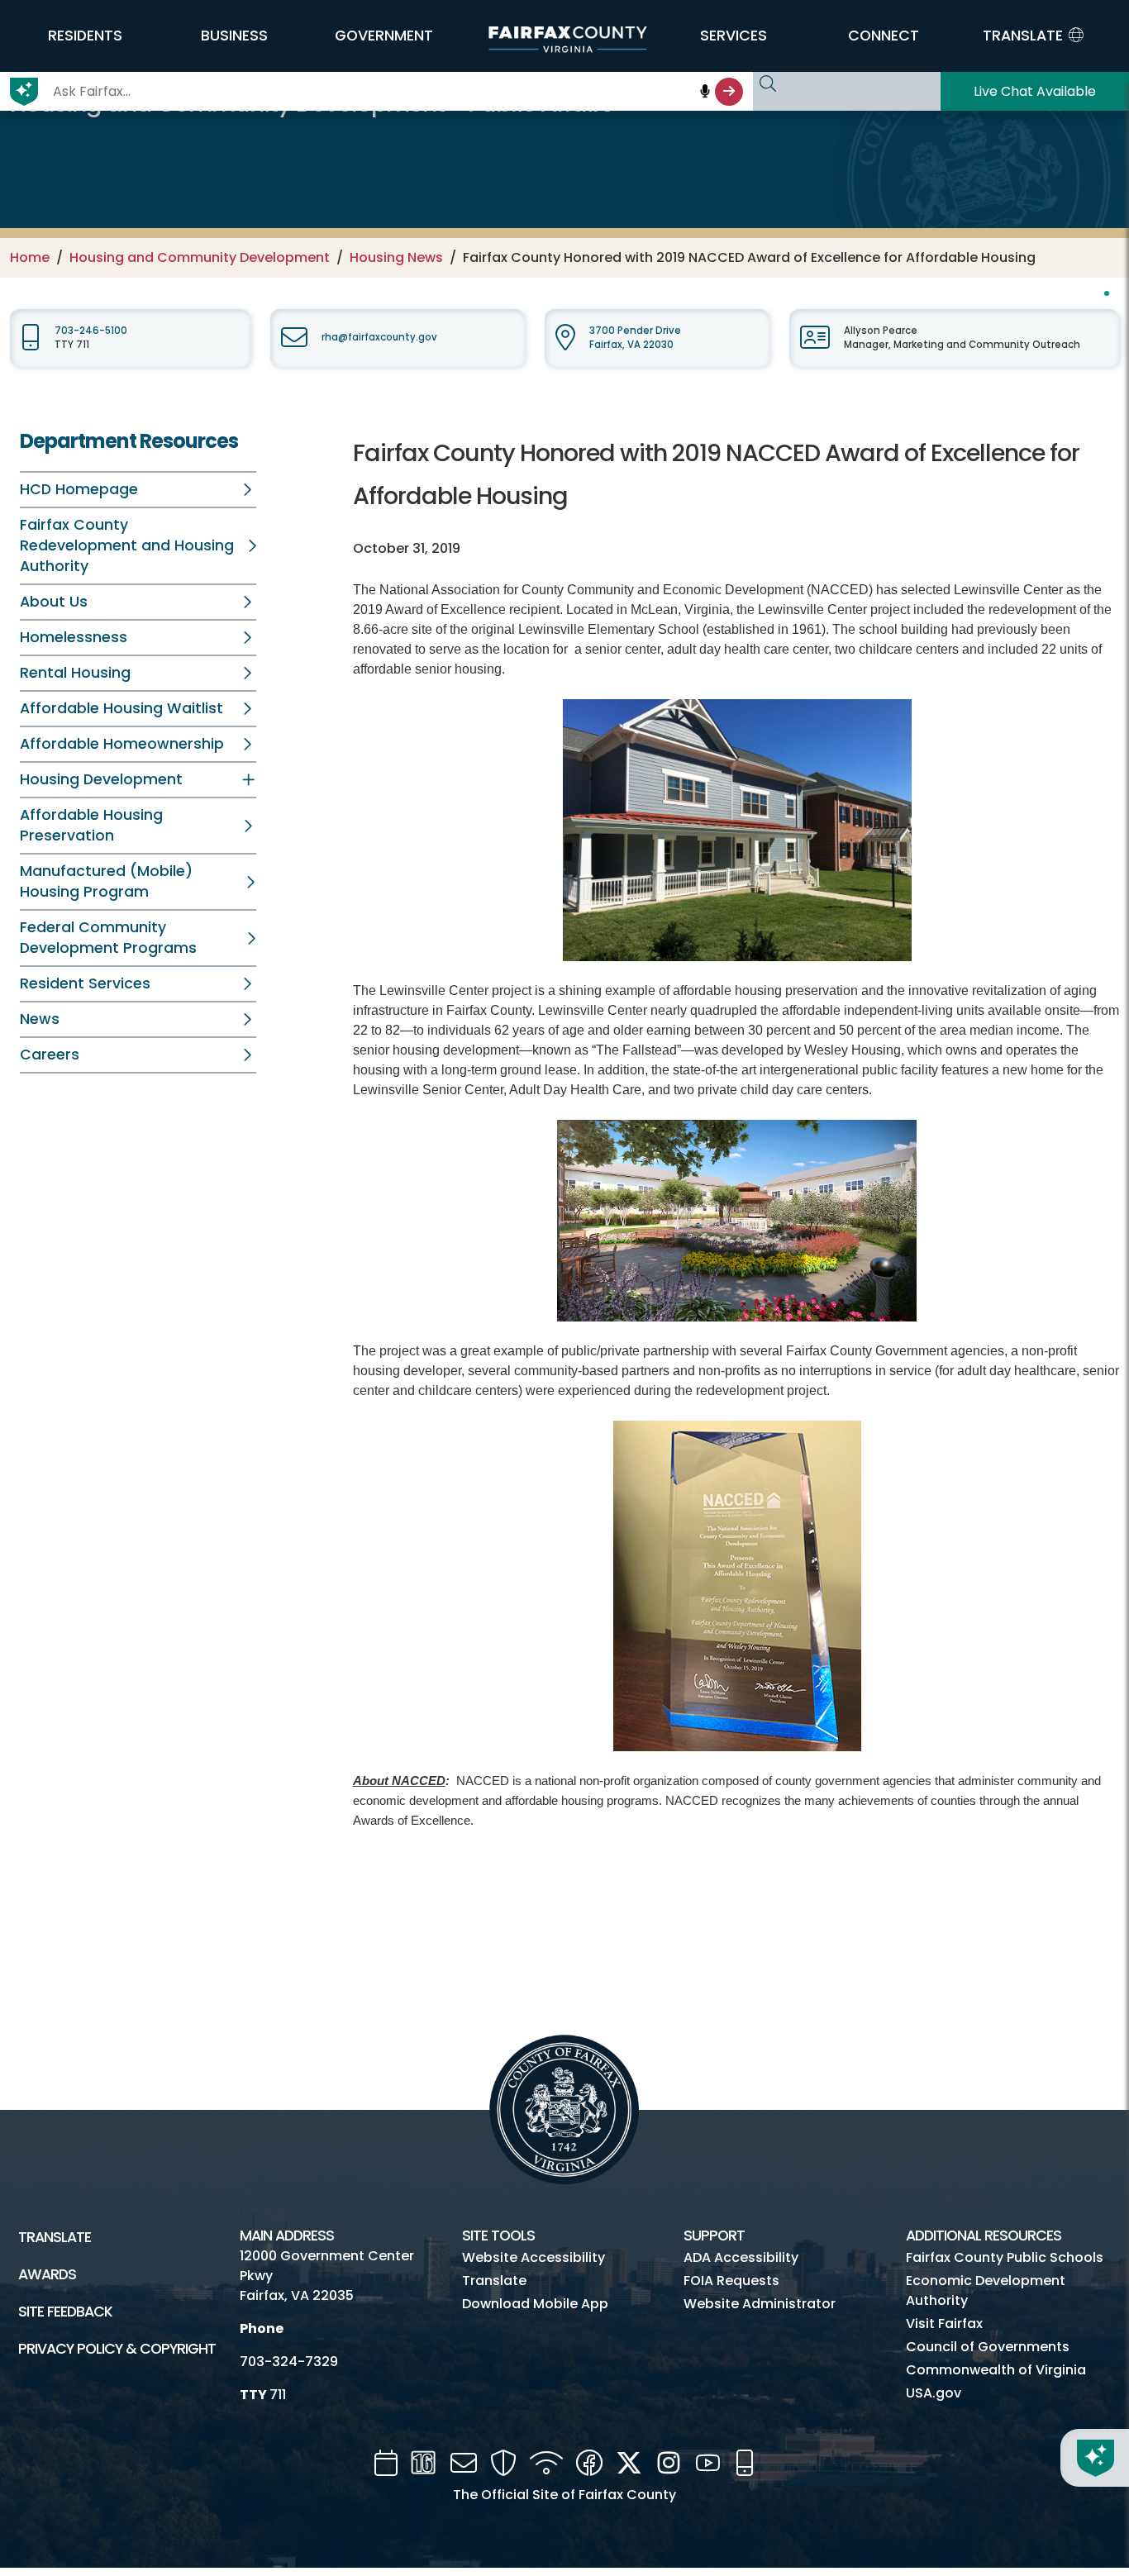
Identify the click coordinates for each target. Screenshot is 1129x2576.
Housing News (396, 257)
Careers (50, 1055)
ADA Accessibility (741, 2257)
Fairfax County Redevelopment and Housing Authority (127, 545)
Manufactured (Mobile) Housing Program (106, 881)
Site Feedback (65, 2312)
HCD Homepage (79, 489)
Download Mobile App (535, 2304)
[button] (85, 36)
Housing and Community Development (200, 257)
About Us (54, 602)
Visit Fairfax (944, 2324)
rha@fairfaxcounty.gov (379, 337)
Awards (47, 2274)
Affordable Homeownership (122, 744)
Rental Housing (75, 673)
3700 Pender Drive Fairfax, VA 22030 (635, 338)
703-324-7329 (289, 2362)
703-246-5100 (91, 331)
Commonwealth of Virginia (996, 2370)
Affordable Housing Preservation (91, 825)
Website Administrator (760, 2304)
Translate (55, 2237)
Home (30, 257)
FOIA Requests (731, 2281)
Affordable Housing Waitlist (121, 708)
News (40, 1019)
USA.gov (934, 2393)
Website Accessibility (534, 2257)
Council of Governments (988, 2347)
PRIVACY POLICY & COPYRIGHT (117, 2349)
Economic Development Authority (986, 2290)
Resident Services (85, 983)
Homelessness (74, 637)
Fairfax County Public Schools (1005, 2257)
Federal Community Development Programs (108, 938)
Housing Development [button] (101, 779)
